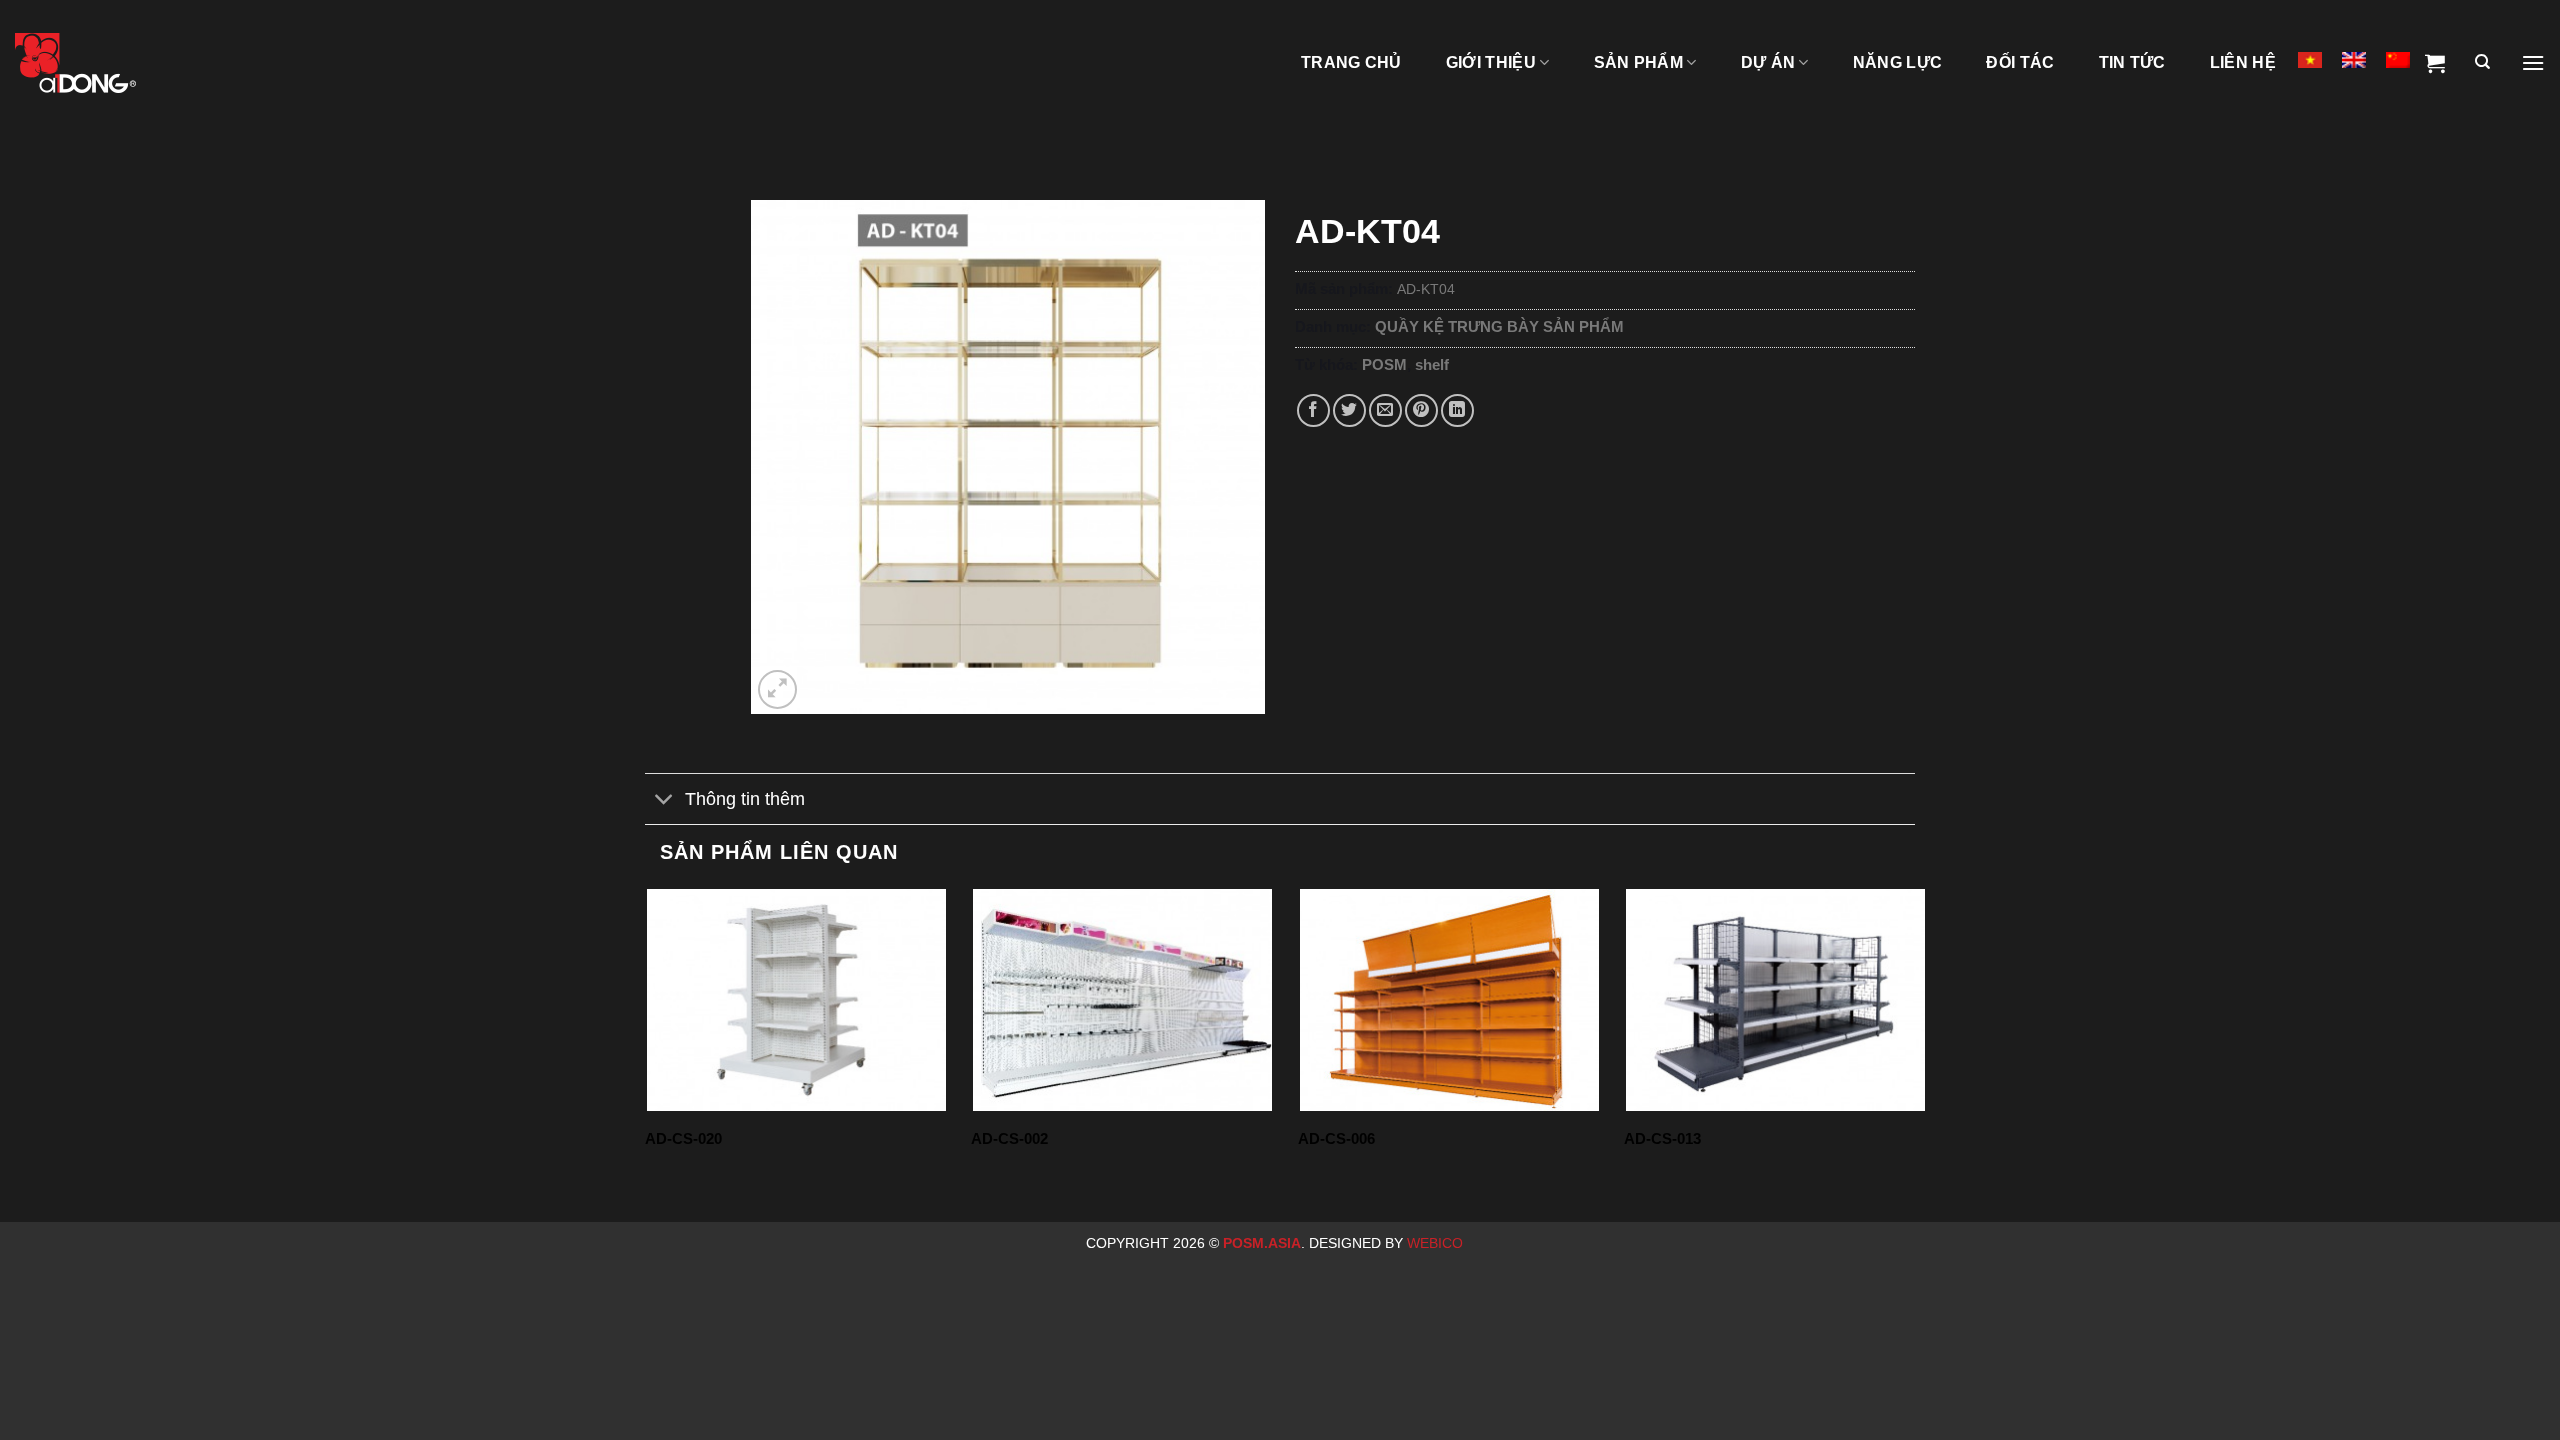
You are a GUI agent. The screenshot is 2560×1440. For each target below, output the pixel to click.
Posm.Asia (1262, 1243)
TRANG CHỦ (1351, 62)
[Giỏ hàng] (2435, 63)
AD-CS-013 (1662, 1138)
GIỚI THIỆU (1491, 62)
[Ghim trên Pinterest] (1421, 410)
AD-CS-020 (683, 1138)
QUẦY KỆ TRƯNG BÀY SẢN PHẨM (1499, 326)
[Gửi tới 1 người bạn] (1385, 410)
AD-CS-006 (1336, 1138)
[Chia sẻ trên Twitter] (1349, 410)
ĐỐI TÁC (2020, 62)
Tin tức (2132, 62)
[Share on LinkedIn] (1457, 410)
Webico (1437, 1243)
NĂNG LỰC (1898, 62)
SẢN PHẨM (1639, 62)
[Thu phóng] (777, 689)
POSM (1384, 364)
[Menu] (2533, 63)
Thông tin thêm (745, 799)
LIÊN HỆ (2243, 62)
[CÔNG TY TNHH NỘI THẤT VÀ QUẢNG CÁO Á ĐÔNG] (115, 63)
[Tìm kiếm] (2482, 63)
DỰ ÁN (1768, 62)
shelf (1432, 364)
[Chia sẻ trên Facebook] (1313, 410)
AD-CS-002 (1009, 1138)
